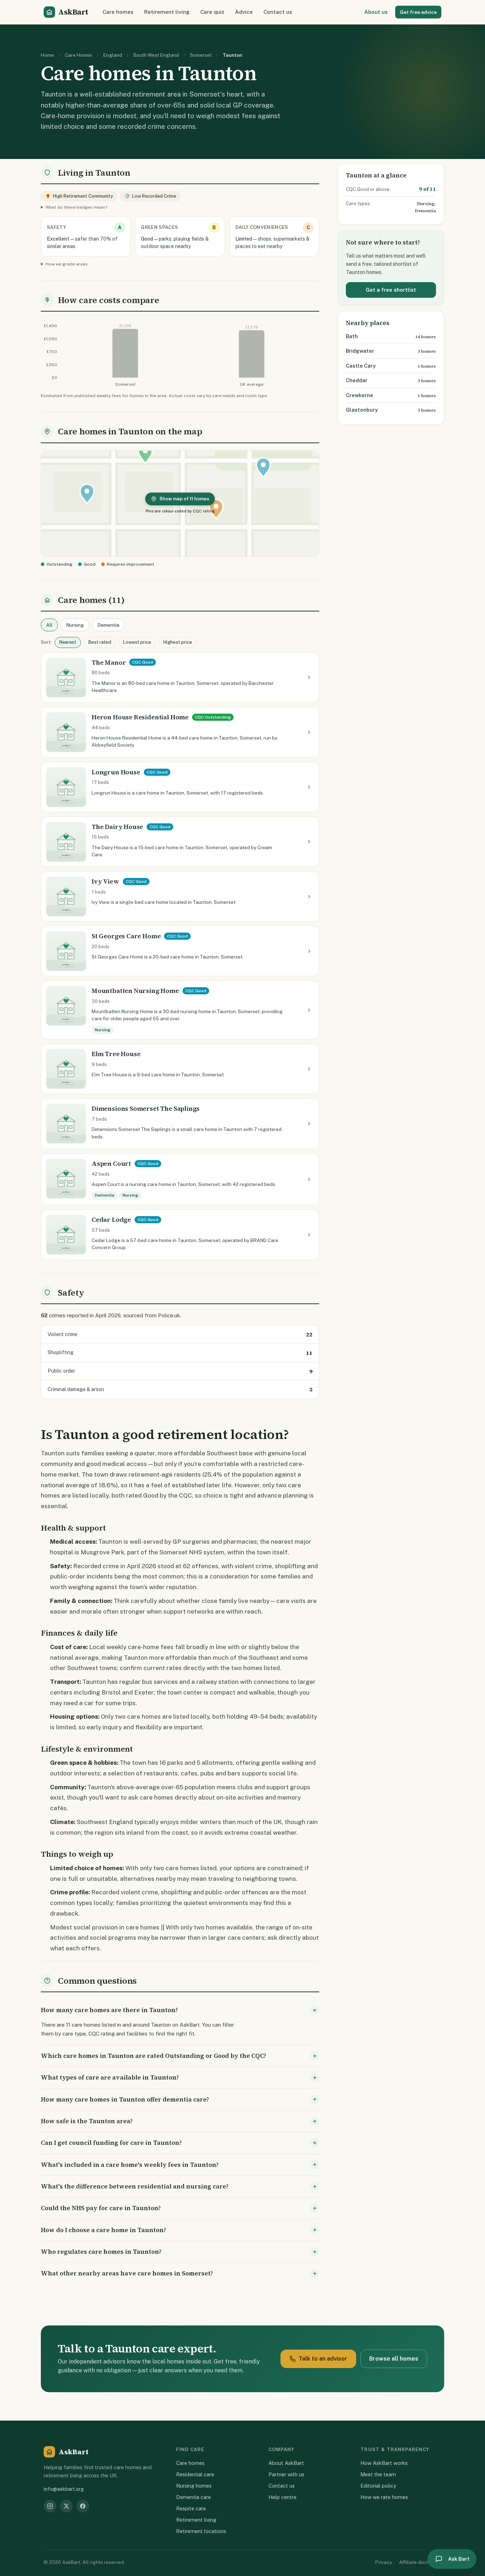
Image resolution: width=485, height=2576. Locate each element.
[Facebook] (83, 2506)
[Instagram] (50, 2506)
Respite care (191, 2508)
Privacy (384, 2562)
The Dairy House (117, 827)
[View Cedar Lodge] (309, 1235)
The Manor (109, 662)
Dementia (108, 625)
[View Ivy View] (309, 896)
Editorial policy (378, 2486)
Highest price (178, 642)
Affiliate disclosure (420, 2562)
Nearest (68, 642)
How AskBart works (384, 2463)
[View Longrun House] (309, 787)
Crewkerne (359, 395)
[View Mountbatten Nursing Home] (309, 1010)
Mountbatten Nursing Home (135, 991)
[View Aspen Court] (309, 1179)
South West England (156, 55)
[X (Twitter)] (66, 2506)
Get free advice (418, 12)
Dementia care (194, 2497)
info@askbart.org (64, 2489)
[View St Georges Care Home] (309, 951)
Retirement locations (201, 2531)
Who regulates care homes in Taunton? (101, 2252)
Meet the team (378, 2474)
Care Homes (79, 55)
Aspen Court (111, 1163)
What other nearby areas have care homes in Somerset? (127, 2273)
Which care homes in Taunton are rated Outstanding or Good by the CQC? (154, 2056)
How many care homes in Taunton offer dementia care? (125, 2099)
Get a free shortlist (391, 290)
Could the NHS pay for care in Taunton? (101, 2208)
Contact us (278, 12)
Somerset (201, 55)
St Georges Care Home (126, 936)
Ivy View (105, 881)
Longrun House (116, 772)
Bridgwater (360, 351)
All (49, 625)
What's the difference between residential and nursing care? (135, 2186)
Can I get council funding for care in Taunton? (111, 2143)
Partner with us (286, 2474)
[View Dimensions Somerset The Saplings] (309, 1124)
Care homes (118, 12)
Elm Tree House (116, 1054)
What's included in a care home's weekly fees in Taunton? (130, 2165)
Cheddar (357, 380)
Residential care (195, 2474)
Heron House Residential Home (140, 717)
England (113, 55)
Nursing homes (194, 2486)
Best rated (100, 642)
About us (376, 12)
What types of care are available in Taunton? (110, 2077)
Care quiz (212, 12)
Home (47, 55)
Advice (244, 12)
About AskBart (286, 2463)
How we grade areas (67, 264)
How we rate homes (384, 2497)
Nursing (75, 625)
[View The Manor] (309, 677)
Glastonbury (362, 410)
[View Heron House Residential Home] (309, 732)
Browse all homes (394, 2359)
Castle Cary (361, 366)
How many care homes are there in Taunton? (109, 2010)
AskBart (73, 12)
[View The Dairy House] (309, 842)
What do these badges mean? (76, 207)
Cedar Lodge (111, 1220)
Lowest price (137, 642)
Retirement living (167, 12)
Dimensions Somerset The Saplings (146, 1108)
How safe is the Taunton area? (87, 2121)
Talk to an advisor (323, 2359)
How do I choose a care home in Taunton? (103, 2230)
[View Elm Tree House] (309, 1069)
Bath (352, 336)
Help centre (282, 2497)
